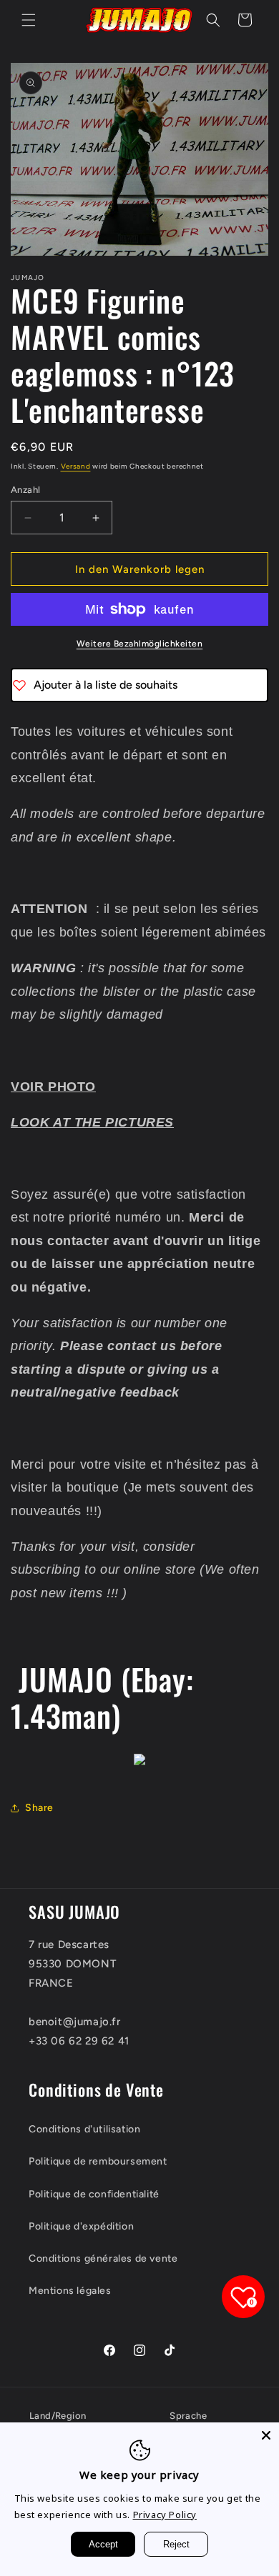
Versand (76, 466)
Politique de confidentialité (94, 2194)
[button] (29, 20)
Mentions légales (70, 2291)
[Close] (266, 2435)
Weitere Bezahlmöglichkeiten (140, 644)
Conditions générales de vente (103, 2258)
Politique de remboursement (98, 2161)
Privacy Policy (165, 2515)
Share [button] (39, 1808)
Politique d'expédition (81, 2226)
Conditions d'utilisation (84, 2129)
